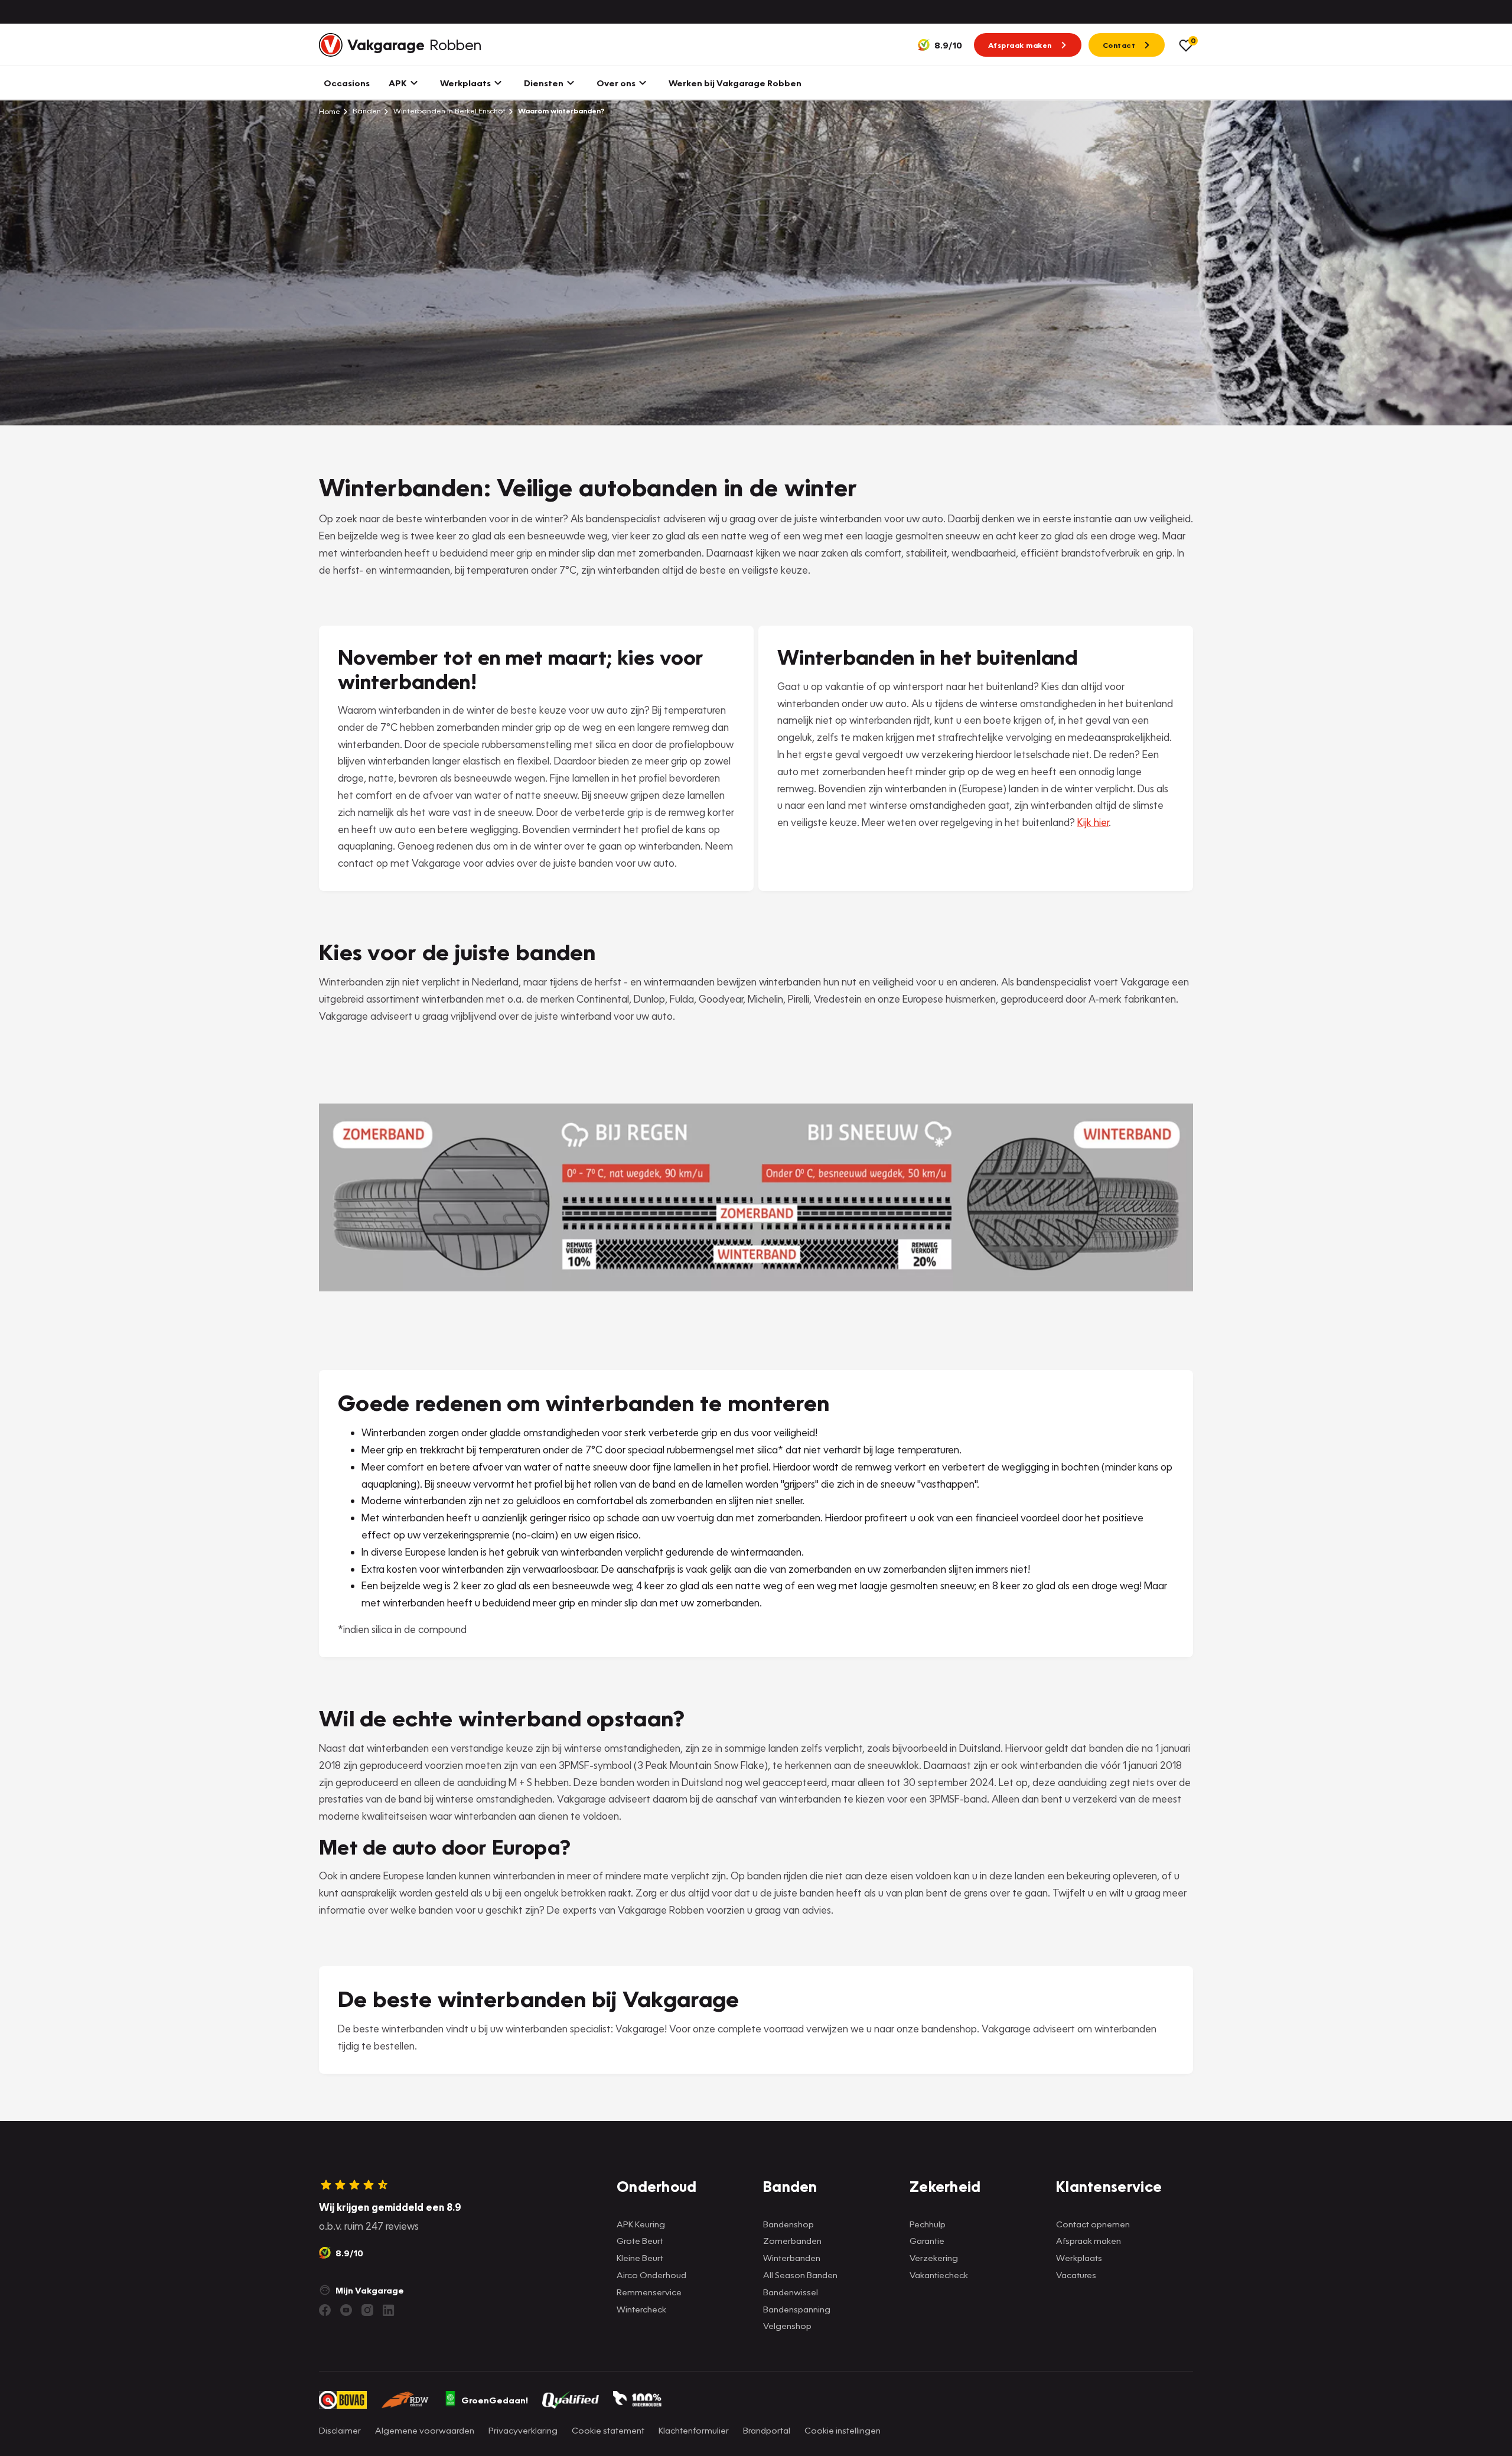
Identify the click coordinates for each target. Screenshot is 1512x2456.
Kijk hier (1093, 822)
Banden (366, 111)
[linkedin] (389, 2310)
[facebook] (325, 2310)
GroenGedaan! (495, 2400)
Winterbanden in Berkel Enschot (449, 111)
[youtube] (346, 2310)
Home (330, 111)
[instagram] (367, 2310)
